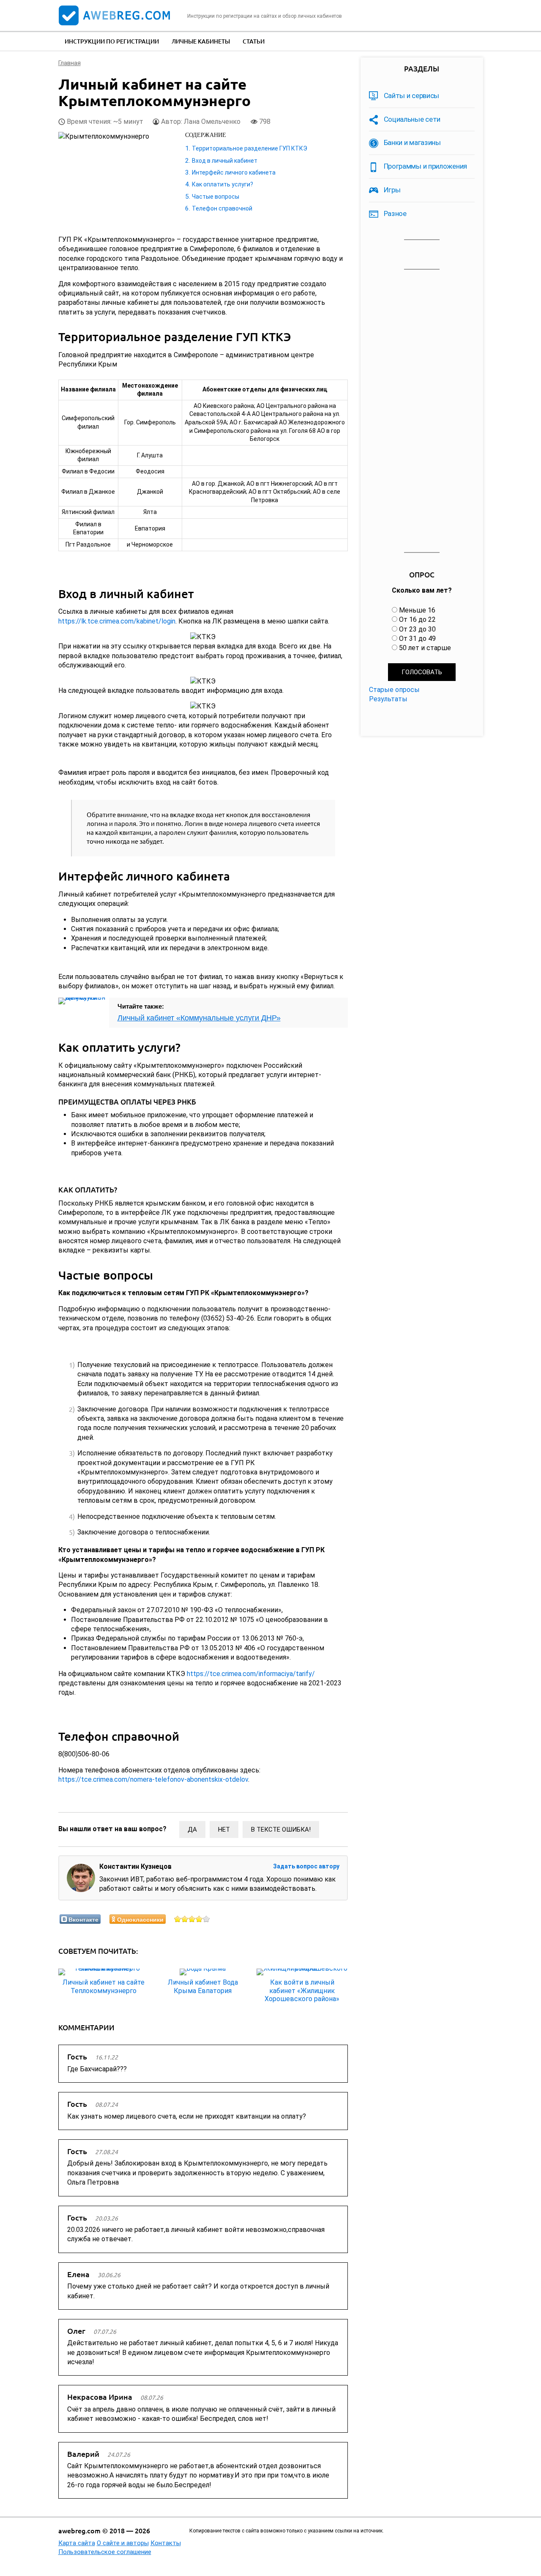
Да (192, 1829)
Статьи (254, 41)
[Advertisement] (422, 411)
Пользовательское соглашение (105, 2552)
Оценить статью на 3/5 (192, 1919)
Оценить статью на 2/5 (185, 1919)
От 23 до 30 (417, 629)
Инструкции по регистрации (112, 41)
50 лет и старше (425, 648)
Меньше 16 (417, 610)
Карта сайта (77, 2543)
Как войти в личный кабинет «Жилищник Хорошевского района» (302, 1990)
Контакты (166, 2543)
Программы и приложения (425, 166)
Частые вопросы (216, 197)
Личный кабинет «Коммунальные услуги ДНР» (199, 1018)
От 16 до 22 (417, 619)
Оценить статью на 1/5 (178, 1919)
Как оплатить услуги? (223, 184)
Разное (395, 213)
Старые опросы (394, 690)
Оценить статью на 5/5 (206, 1919)
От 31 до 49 (417, 639)
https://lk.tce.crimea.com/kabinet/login (117, 621)
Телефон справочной (222, 208)
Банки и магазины (412, 142)
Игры (392, 190)
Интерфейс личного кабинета (234, 172)
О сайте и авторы (123, 2543)
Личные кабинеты (201, 41)
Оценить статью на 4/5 (199, 1919)
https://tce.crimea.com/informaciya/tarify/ (251, 1674)
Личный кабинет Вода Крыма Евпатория (203, 1986)
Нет (224, 1829)
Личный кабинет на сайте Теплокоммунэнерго (104, 1986)
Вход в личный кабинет (225, 161)
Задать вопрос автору (306, 1866)
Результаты (388, 699)
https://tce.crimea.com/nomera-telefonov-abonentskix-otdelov (153, 1779)
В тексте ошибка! (281, 1829)
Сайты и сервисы (412, 96)
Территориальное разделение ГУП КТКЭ (250, 148)
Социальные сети (412, 119)
